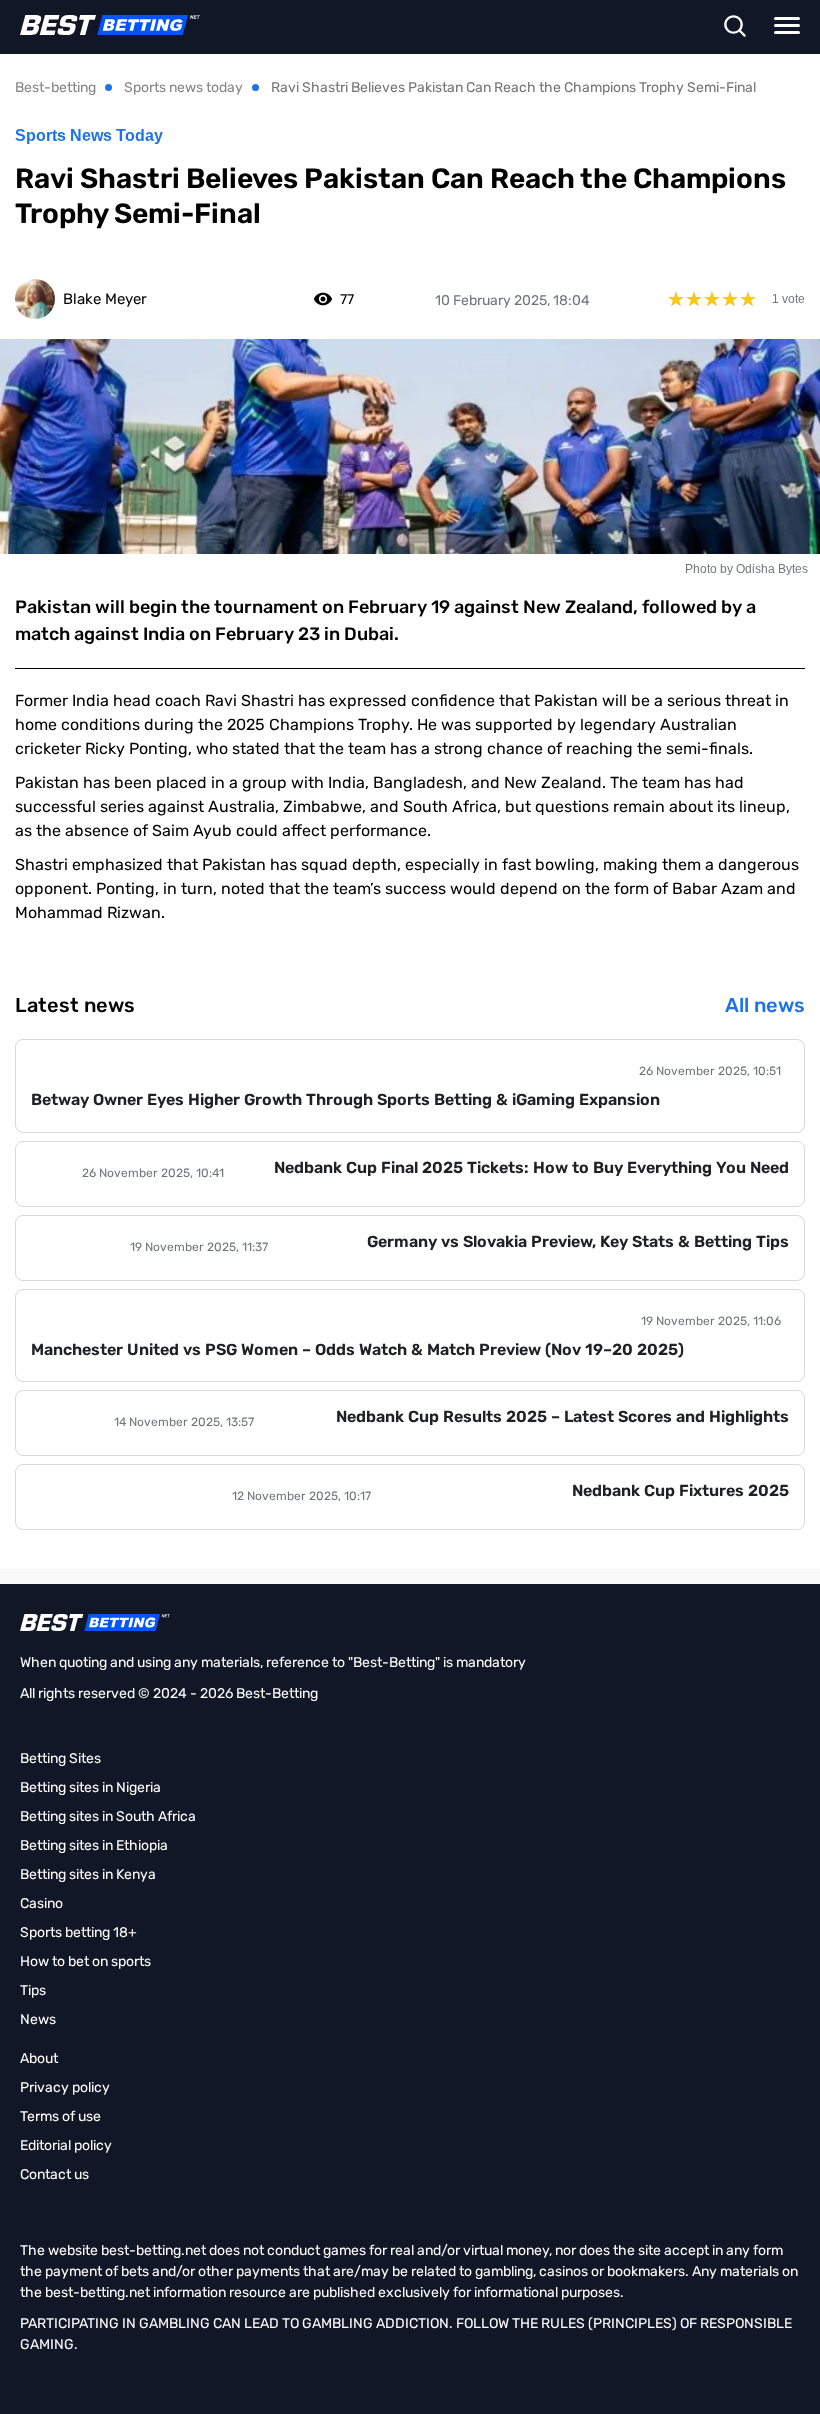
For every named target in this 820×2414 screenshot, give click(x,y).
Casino (41, 1903)
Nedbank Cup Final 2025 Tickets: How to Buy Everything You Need (531, 1167)
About (39, 2058)
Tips (33, 1990)
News (38, 2019)
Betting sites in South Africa (108, 1816)
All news (765, 1005)
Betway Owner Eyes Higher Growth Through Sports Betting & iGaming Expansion (345, 1099)
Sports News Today (89, 135)
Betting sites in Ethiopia (94, 1845)
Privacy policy (65, 2087)
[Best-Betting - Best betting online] (100, 25)
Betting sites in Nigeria (90, 1787)
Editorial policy (66, 2145)
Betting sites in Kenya (88, 1874)
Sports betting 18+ (78, 1932)
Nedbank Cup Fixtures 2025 (680, 1490)
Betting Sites (60, 1758)
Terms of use (60, 2116)
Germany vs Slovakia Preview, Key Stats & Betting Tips (578, 1241)
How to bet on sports (85, 1961)
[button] (734, 28)
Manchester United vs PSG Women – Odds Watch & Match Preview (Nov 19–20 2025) (357, 1349)
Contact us (54, 2174)
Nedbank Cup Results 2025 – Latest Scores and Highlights (562, 1416)
